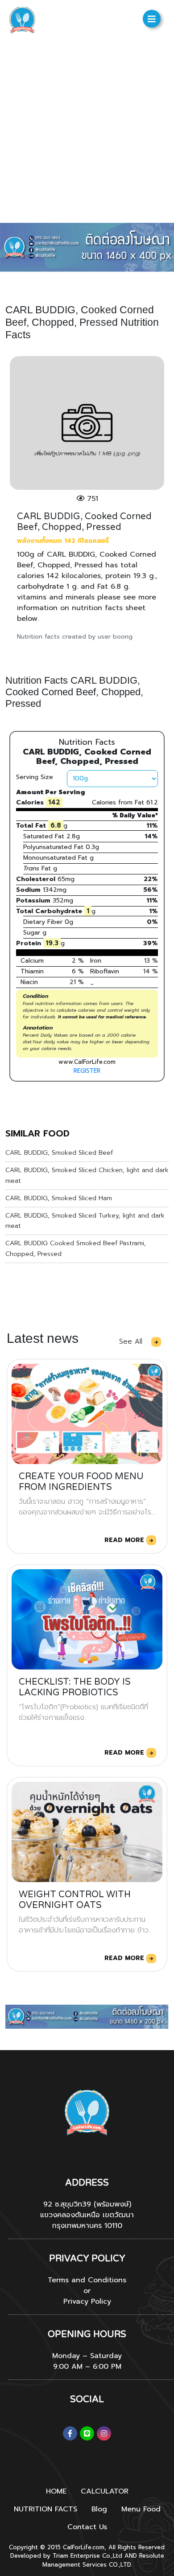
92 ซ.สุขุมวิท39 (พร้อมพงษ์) (87, 2204)
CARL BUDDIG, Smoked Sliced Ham (59, 1198)
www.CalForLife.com (87, 1062)
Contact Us (87, 2527)
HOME (56, 2491)
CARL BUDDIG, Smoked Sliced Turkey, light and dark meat (85, 1221)
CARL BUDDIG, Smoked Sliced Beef (59, 1153)
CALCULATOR (105, 2491)
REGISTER (87, 1071)
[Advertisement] (87, 131)
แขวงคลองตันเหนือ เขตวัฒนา (87, 2215)
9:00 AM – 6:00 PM (87, 2367)
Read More (125, 1540)
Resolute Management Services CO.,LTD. (103, 2560)
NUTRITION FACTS (46, 2509)
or (87, 2291)
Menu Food (141, 2509)
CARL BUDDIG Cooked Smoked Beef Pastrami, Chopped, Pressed (76, 1249)
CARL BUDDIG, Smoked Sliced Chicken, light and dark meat (87, 1175)
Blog (99, 2509)
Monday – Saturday (87, 2356)
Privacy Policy (87, 2301)
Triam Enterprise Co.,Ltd (87, 2556)
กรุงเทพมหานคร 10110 (87, 2226)
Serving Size (35, 777)
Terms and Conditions (87, 2280)
